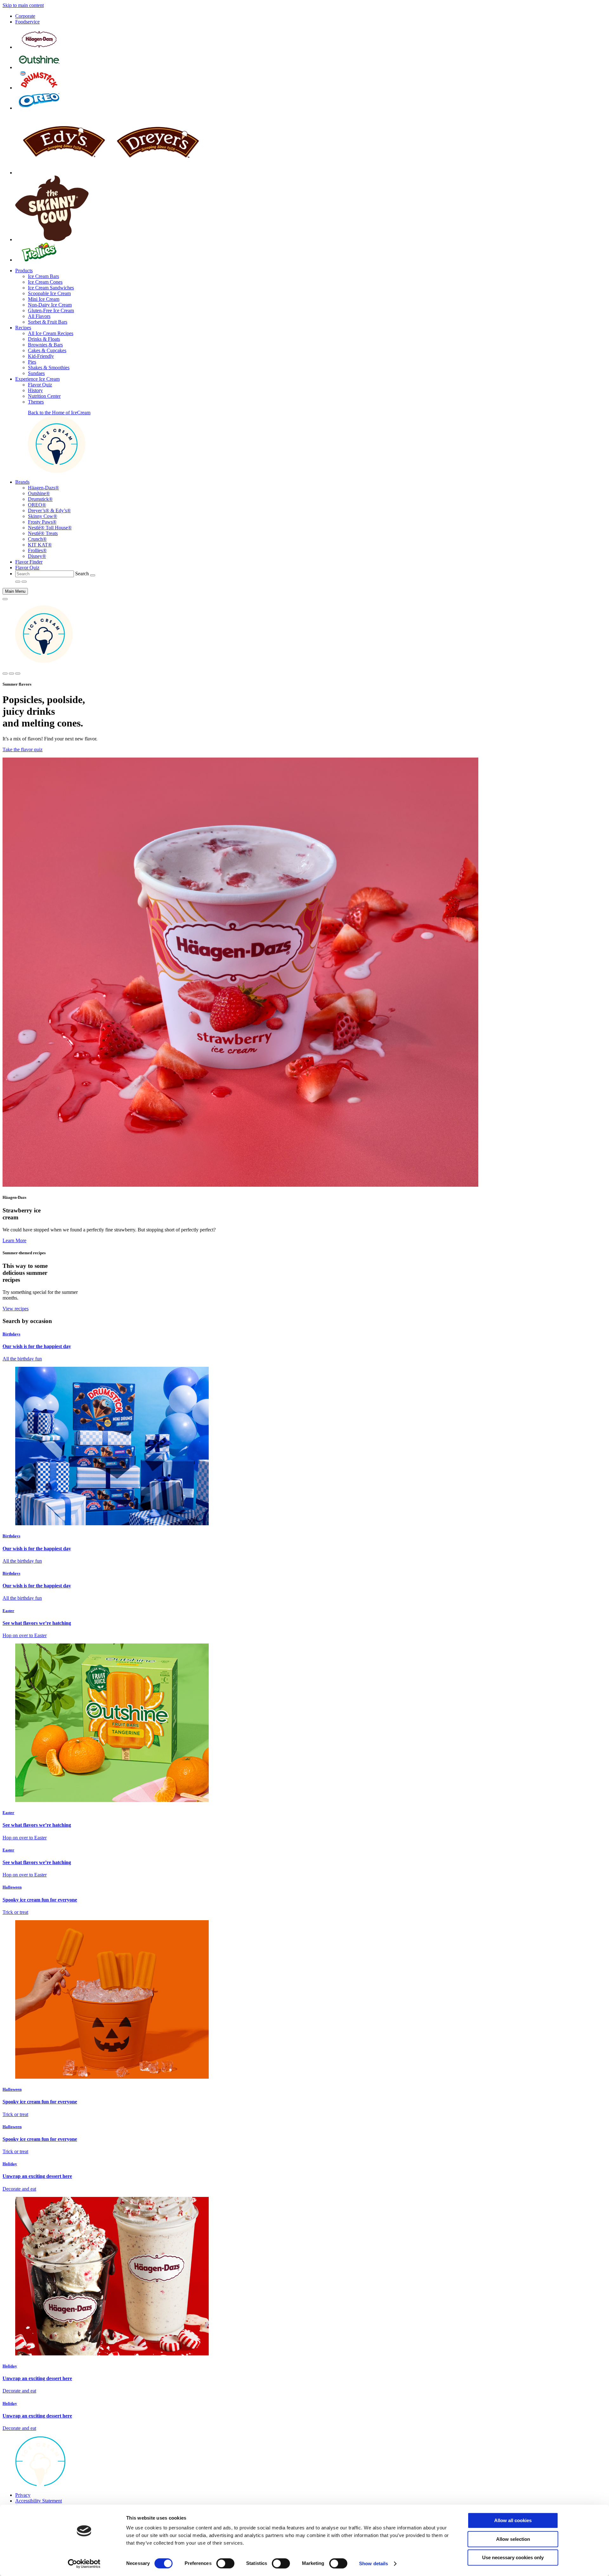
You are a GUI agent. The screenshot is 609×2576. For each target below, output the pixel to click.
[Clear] (93, 575)
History (35, 390)
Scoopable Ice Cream (49, 293)
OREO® (37, 505)
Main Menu (15, 591)
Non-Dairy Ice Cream (50, 305)
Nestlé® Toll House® (50, 528)
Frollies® (37, 550)
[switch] (225, 2563)
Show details (373, 2563)
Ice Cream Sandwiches (51, 288)
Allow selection (513, 2539)
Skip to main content (23, 5)
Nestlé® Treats (43, 533)
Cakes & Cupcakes (47, 350)
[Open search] (5, 674)
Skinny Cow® (43, 516)
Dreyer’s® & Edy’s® (49, 510)
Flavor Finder (29, 562)
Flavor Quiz (40, 385)
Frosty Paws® (42, 522)
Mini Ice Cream (44, 299)
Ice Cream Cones (45, 282)
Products (24, 271)
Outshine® (39, 493)
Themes (36, 402)
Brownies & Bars (45, 345)
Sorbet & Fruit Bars (48, 322)
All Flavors (39, 316)
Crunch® (37, 539)
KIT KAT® (40, 545)
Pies (32, 362)
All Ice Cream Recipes (51, 333)
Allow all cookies (513, 2520)
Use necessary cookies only (513, 2557)
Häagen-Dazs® (43, 488)
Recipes (23, 328)
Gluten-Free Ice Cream (51, 310)
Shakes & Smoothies (49, 368)
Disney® (37, 556)
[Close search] (11, 674)
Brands (22, 482)
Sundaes (36, 373)
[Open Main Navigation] (5, 599)
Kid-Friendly (41, 356)
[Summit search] (18, 674)
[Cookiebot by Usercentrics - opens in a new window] (84, 2564)
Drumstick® (40, 499)
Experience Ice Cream (37, 379)
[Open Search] (18, 582)
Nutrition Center (44, 396)
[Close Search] (24, 582)
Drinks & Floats (44, 339)
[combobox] (45, 574)
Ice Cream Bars (43, 276)
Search (82, 574)
